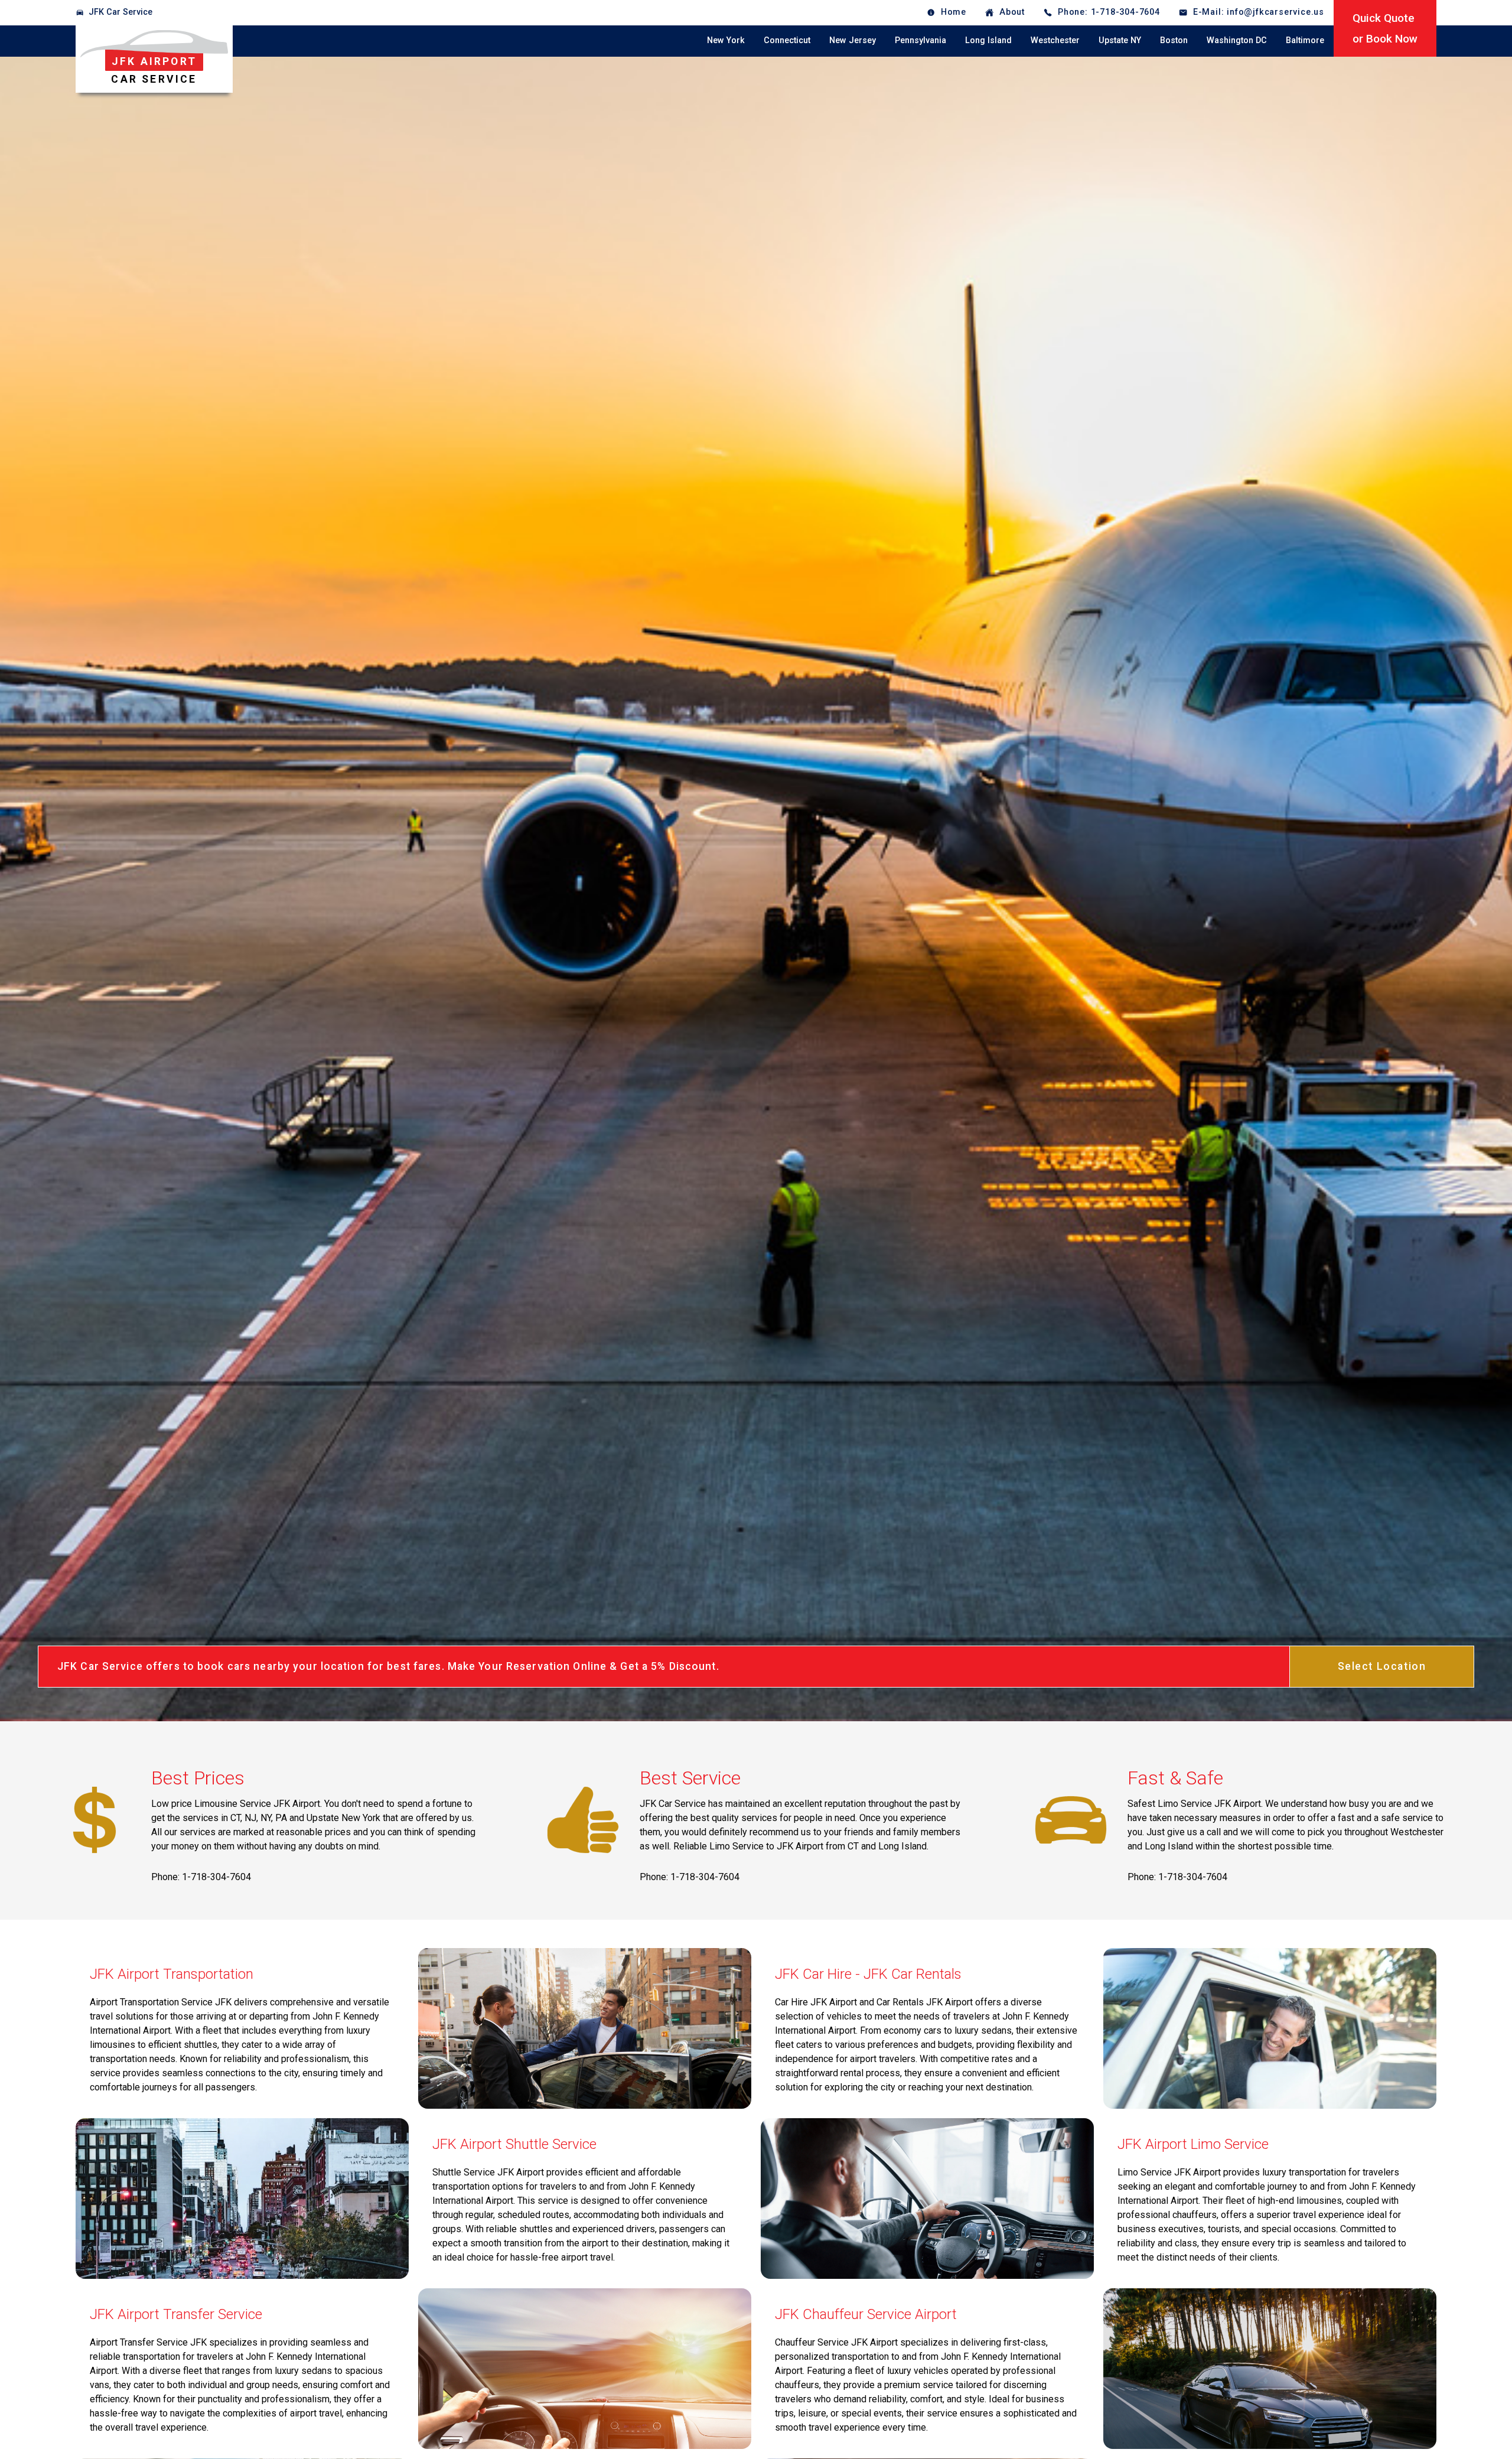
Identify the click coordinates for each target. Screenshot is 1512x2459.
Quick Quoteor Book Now (1385, 28)
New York (726, 40)
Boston (1174, 40)
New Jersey (853, 40)
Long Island (988, 40)
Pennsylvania (920, 40)
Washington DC (1237, 40)
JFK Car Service (120, 12)
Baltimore (1305, 40)
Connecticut (787, 40)
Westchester (1055, 40)
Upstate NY (1120, 40)
